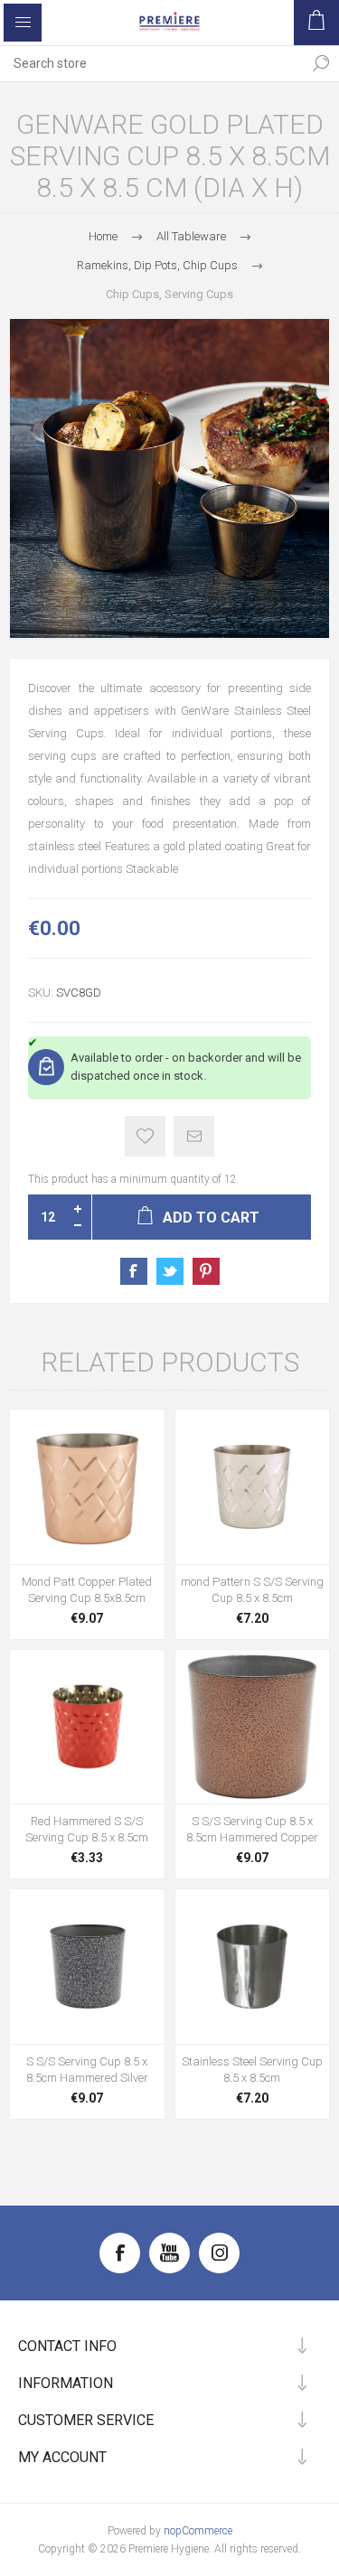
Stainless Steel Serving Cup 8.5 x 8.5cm (252, 2070)
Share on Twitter (170, 1271)
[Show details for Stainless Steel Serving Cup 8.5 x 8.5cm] (253, 1967)
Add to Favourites (145, 1136)
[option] (169, 478)
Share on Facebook (134, 1271)
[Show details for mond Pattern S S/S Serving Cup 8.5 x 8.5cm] (253, 1487)
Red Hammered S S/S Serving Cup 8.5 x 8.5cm (87, 1829)
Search (321, 63)
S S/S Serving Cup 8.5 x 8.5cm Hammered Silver (87, 2070)
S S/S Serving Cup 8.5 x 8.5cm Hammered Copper (252, 1829)
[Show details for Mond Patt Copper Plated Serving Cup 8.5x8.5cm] (87, 1487)
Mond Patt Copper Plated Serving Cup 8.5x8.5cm (87, 1590)
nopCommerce (198, 2531)
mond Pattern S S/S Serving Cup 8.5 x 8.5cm (252, 1590)
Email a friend (194, 1136)
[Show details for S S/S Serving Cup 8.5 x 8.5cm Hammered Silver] (87, 1967)
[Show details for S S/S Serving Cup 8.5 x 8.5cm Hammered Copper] (253, 1727)
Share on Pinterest (206, 1271)
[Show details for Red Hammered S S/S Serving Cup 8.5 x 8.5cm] (87, 1727)
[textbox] (151, 63)
